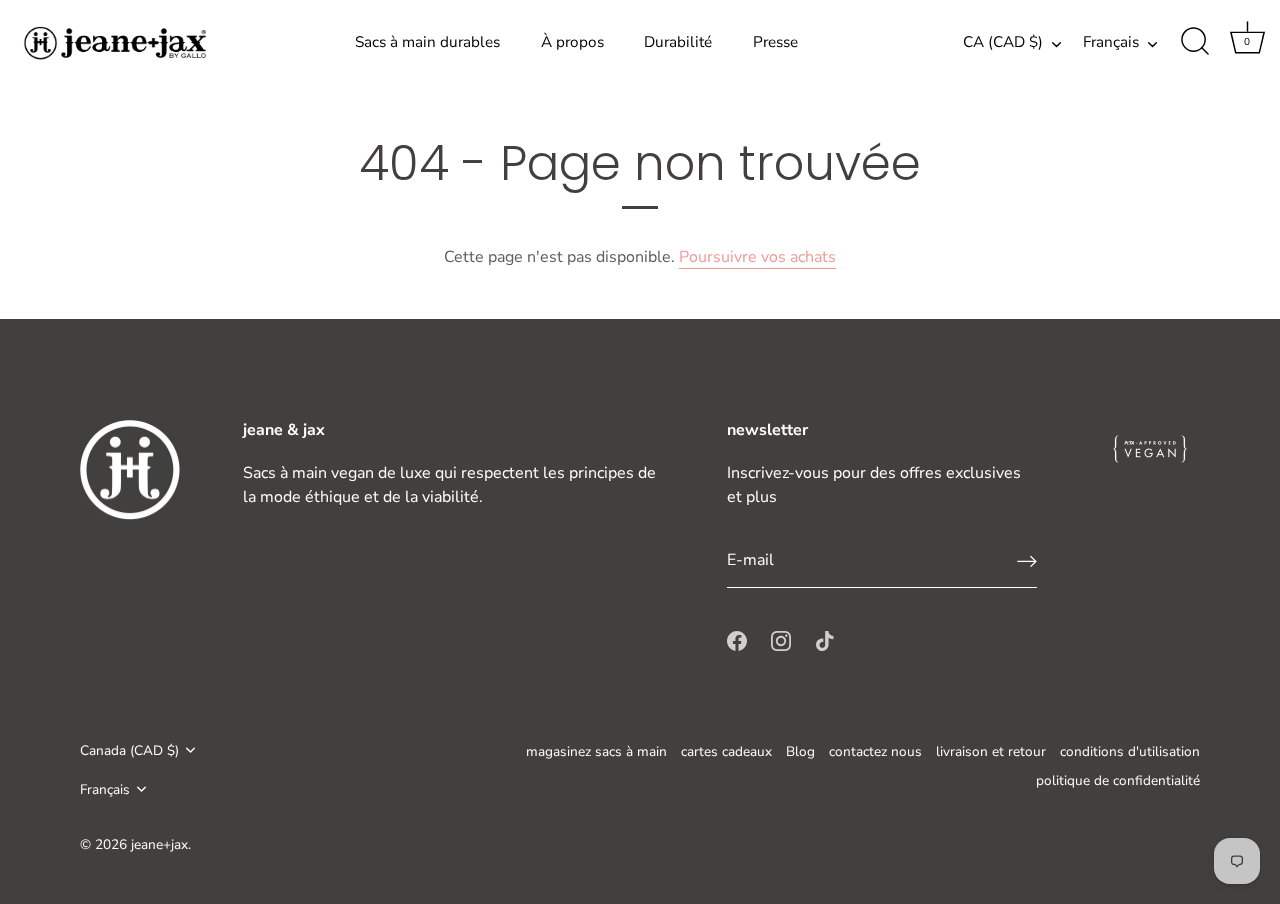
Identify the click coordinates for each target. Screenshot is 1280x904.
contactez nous (875, 751)
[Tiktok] (825, 640)
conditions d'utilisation (1130, 751)
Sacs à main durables (427, 42)
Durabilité (678, 42)
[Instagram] (781, 640)
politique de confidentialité (1118, 780)
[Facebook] (737, 640)
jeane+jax (159, 844)
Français (1111, 42)
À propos (572, 42)
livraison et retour (991, 751)
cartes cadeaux (726, 751)
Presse (775, 42)
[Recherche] (1195, 42)
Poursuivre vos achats (757, 257)
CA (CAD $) (1003, 42)
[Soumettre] (1027, 560)
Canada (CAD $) (129, 750)
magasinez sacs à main (596, 751)
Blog (800, 751)
